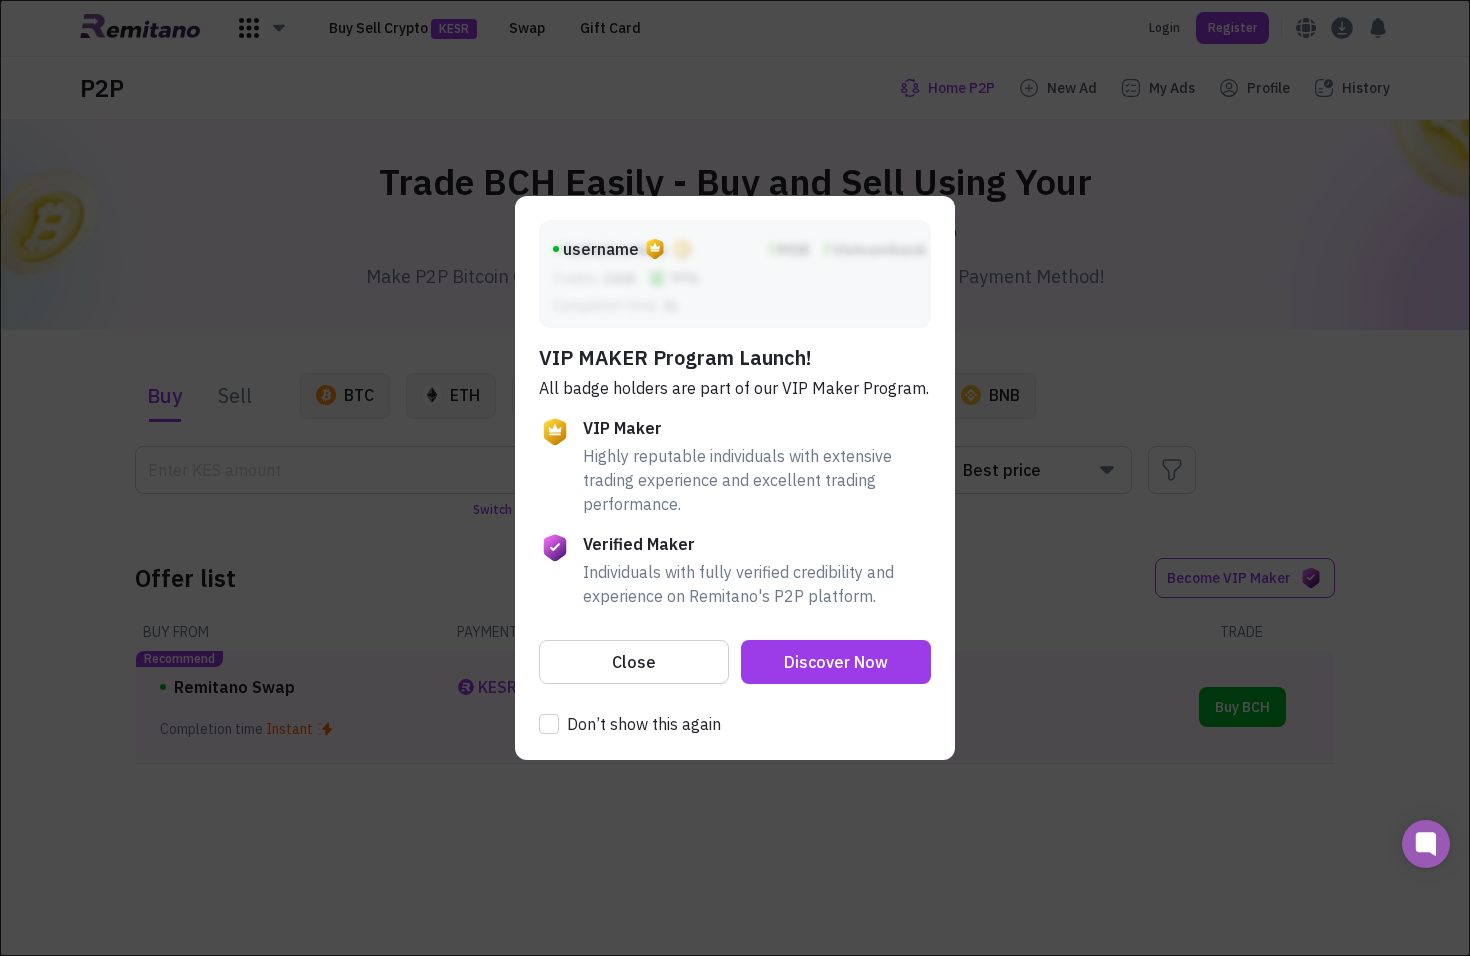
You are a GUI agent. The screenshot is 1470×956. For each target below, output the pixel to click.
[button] (634, 662)
